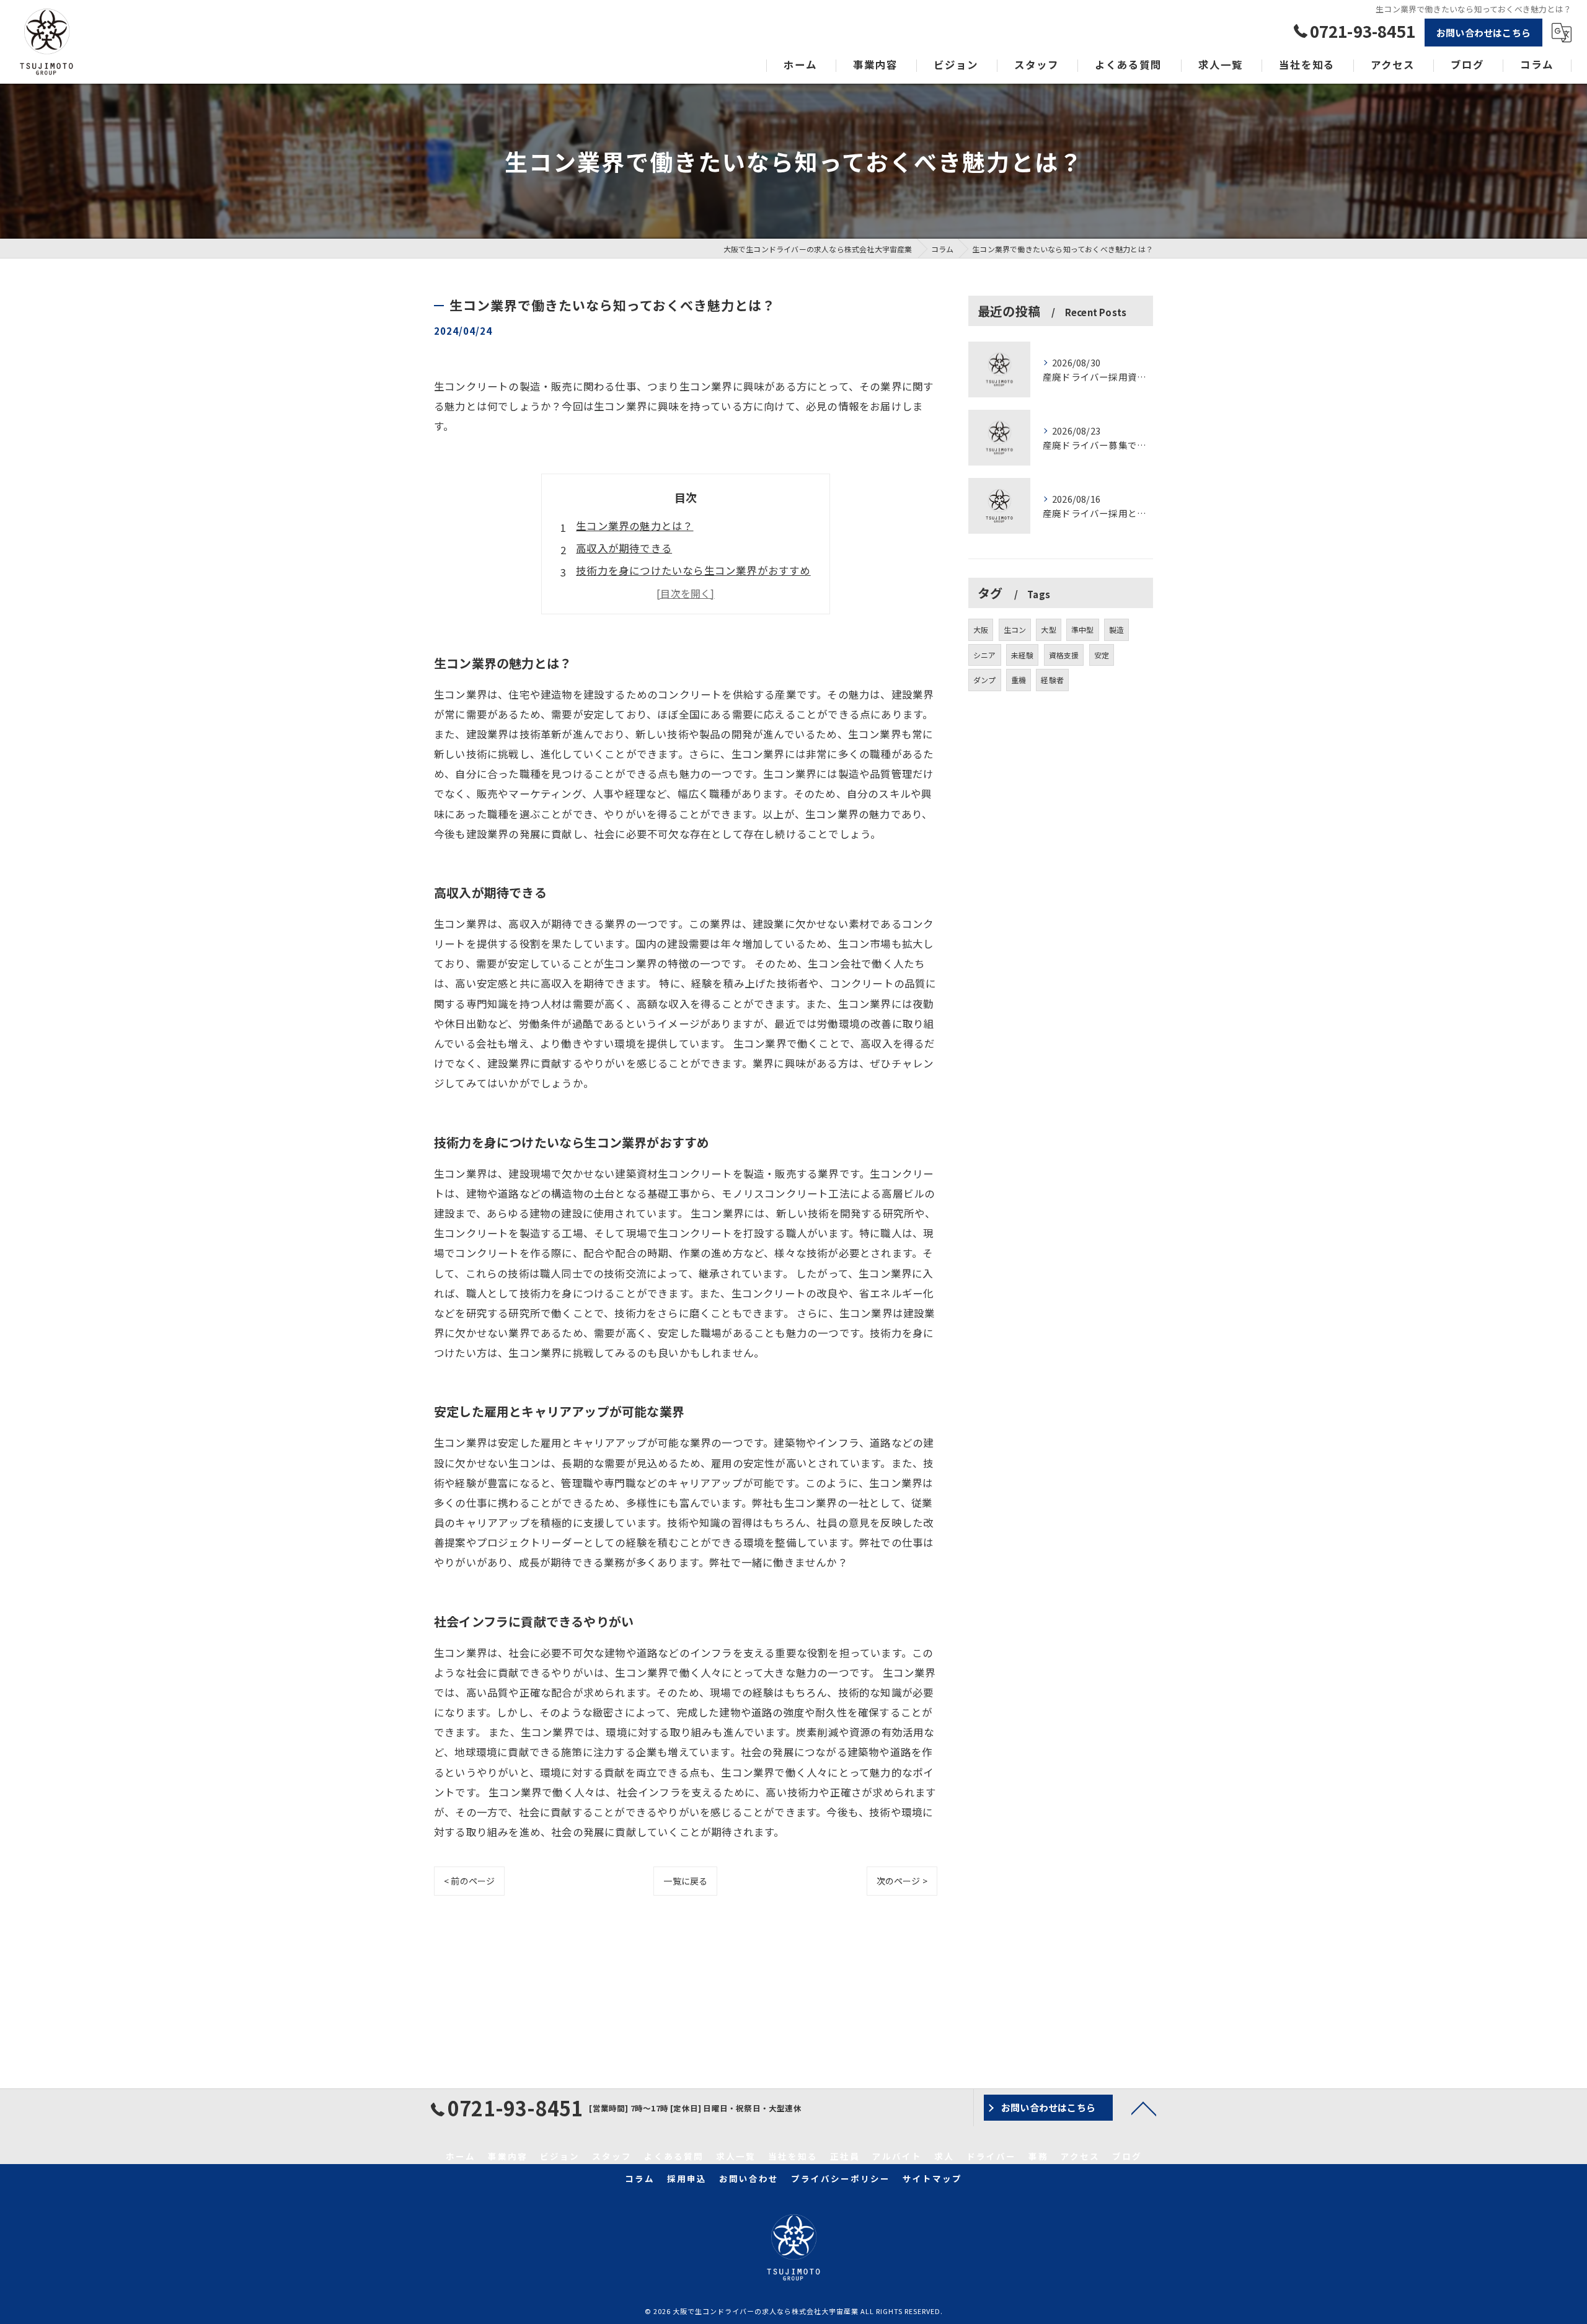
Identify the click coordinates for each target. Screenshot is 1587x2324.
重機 (1019, 680)
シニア (985, 655)
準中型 (1083, 630)
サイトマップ (932, 2178)
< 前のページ (469, 1881)
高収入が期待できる (624, 548)
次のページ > (902, 1881)
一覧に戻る (685, 1881)
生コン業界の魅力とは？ (634, 526)
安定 (1102, 655)
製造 (1116, 630)
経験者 (1052, 680)
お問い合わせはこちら (1483, 33)
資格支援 (1064, 655)
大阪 (981, 630)
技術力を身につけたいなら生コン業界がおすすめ (693, 570)
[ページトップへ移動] (1144, 2108)
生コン (1015, 630)
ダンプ (985, 680)
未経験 (1023, 655)
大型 (1048, 630)
